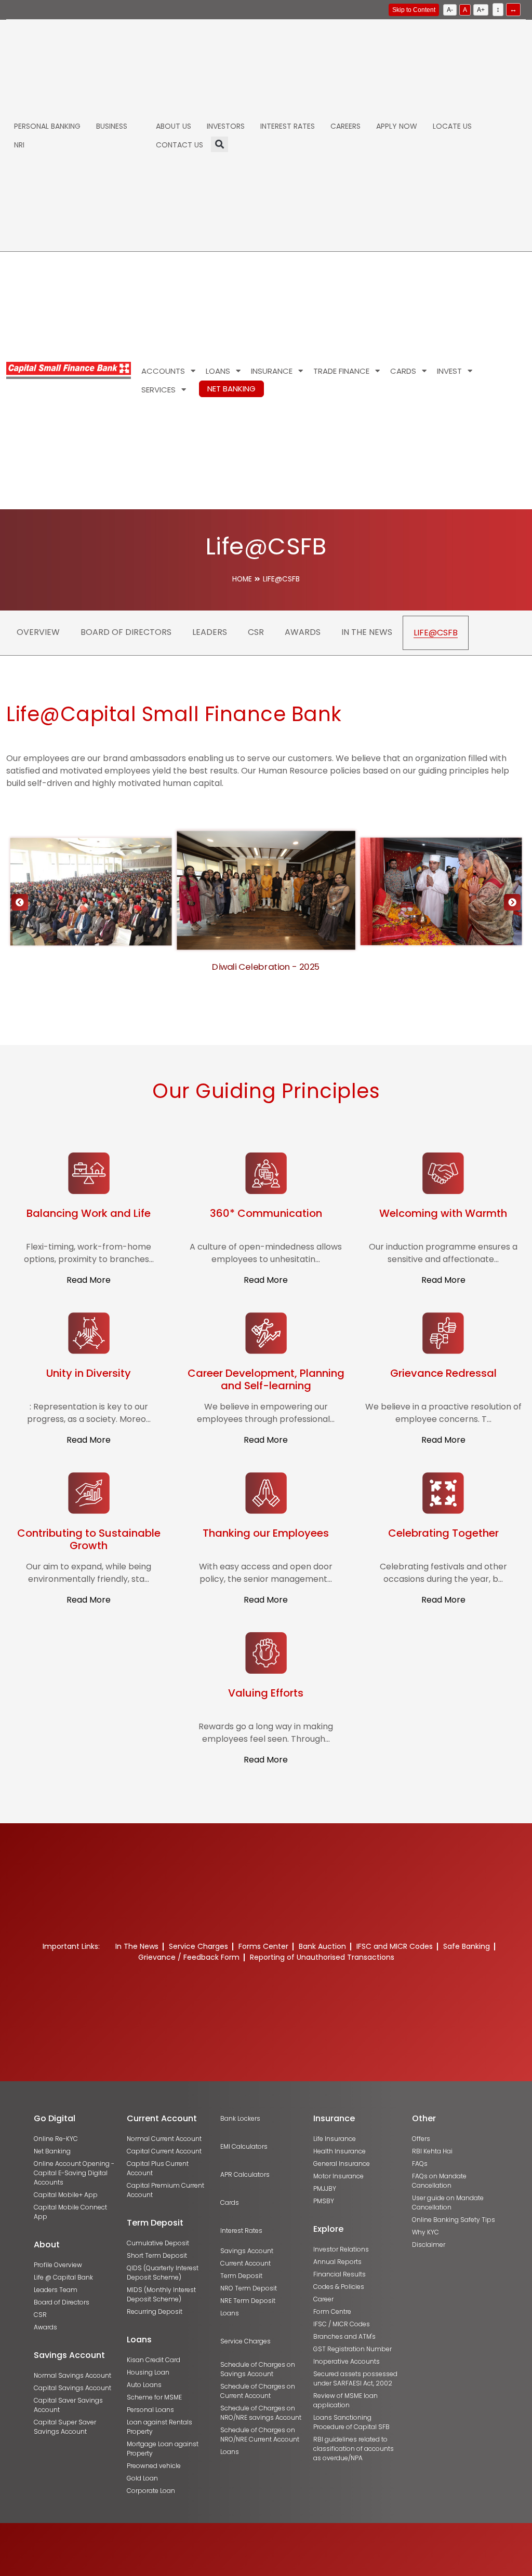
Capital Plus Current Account (158, 2168)
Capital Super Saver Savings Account (65, 2427)
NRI (19, 145)
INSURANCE (272, 371)
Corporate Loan (151, 2491)
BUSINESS (112, 126)
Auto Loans (144, 2385)
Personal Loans (150, 2410)
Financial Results (340, 2274)
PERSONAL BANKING (47, 126)
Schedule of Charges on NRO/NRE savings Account (261, 2413)
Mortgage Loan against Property (163, 2449)
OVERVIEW (38, 632)
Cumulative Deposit (158, 2243)
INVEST (449, 371)
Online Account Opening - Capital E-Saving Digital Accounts (74, 2173)
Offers (421, 2139)
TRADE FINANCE (341, 371)
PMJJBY (325, 2188)
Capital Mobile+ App (66, 2195)
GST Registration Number (353, 2349)
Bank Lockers (240, 2118)
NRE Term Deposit (248, 2301)
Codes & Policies (339, 2287)
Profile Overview (58, 2265)
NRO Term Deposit (249, 2288)
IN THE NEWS (367, 632)
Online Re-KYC (56, 2139)
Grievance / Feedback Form (189, 1957)
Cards (230, 2202)
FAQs (420, 2164)
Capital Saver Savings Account (68, 2405)
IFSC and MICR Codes (395, 1946)
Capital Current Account (164, 2151)
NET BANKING (231, 389)
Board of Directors (62, 2302)
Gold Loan (142, 2478)
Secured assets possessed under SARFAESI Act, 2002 (355, 2378)
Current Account (245, 2263)
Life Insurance (335, 2139)
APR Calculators (245, 2174)
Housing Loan (148, 2372)
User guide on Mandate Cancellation (448, 2202)
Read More (89, 1280)
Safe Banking (467, 1946)
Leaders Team (56, 2290)
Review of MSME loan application (345, 2400)
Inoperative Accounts (347, 2361)
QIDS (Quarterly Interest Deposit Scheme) (163, 2273)
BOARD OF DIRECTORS (126, 632)
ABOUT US (174, 126)
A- (450, 10)
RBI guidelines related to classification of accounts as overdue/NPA (354, 2449)
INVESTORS (226, 126)
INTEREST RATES (288, 126)
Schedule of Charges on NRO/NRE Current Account (260, 2435)
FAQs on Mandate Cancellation (439, 2181)
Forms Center (263, 1946)
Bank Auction (322, 1946)
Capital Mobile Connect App (70, 2212)
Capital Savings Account (72, 2388)
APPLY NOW (397, 126)
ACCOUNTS (163, 371)
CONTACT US (179, 145)
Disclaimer (429, 2245)
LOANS (218, 371)
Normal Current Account (164, 2139)
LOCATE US (452, 126)
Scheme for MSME (154, 2397)
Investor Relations (341, 2249)
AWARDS (303, 632)
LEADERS (210, 632)
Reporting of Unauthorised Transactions (322, 1957)
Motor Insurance (338, 2176)
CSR (256, 632)
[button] (512, 902)
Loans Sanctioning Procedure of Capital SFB (351, 2422)
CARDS (403, 371)
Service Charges (198, 1946)
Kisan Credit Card (154, 2360)
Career (323, 2299)
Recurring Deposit (155, 2311)
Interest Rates (241, 2231)
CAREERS (345, 126)
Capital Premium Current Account (165, 2190)
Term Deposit (241, 2276)
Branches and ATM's (344, 2336)
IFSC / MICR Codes (342, 2324)
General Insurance (342, 2164)
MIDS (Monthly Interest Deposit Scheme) (161, 2294)
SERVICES (158, 390)
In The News (137, 1946)
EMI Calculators (244, 2146)
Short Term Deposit (157, 2255)
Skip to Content (414, 10)
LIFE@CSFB (436, 633)
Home (242, 579)
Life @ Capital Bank (63, 2277)
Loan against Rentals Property (159, 2427)
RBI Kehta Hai (432, 2151)
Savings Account (247, 2251)
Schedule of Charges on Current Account (258, 2391)
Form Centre (332, 2311)
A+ (481, 10)
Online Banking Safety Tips (454, 2220)
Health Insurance (340, 2151)
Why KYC (425, 2232)
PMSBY (324, 2201)
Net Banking (52, 2151)
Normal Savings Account (72, 2375)
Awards (45, 2327)
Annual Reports (337, 2262)
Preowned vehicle (154, 2466)
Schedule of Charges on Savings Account (258, 2369)
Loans (230, 2313)
